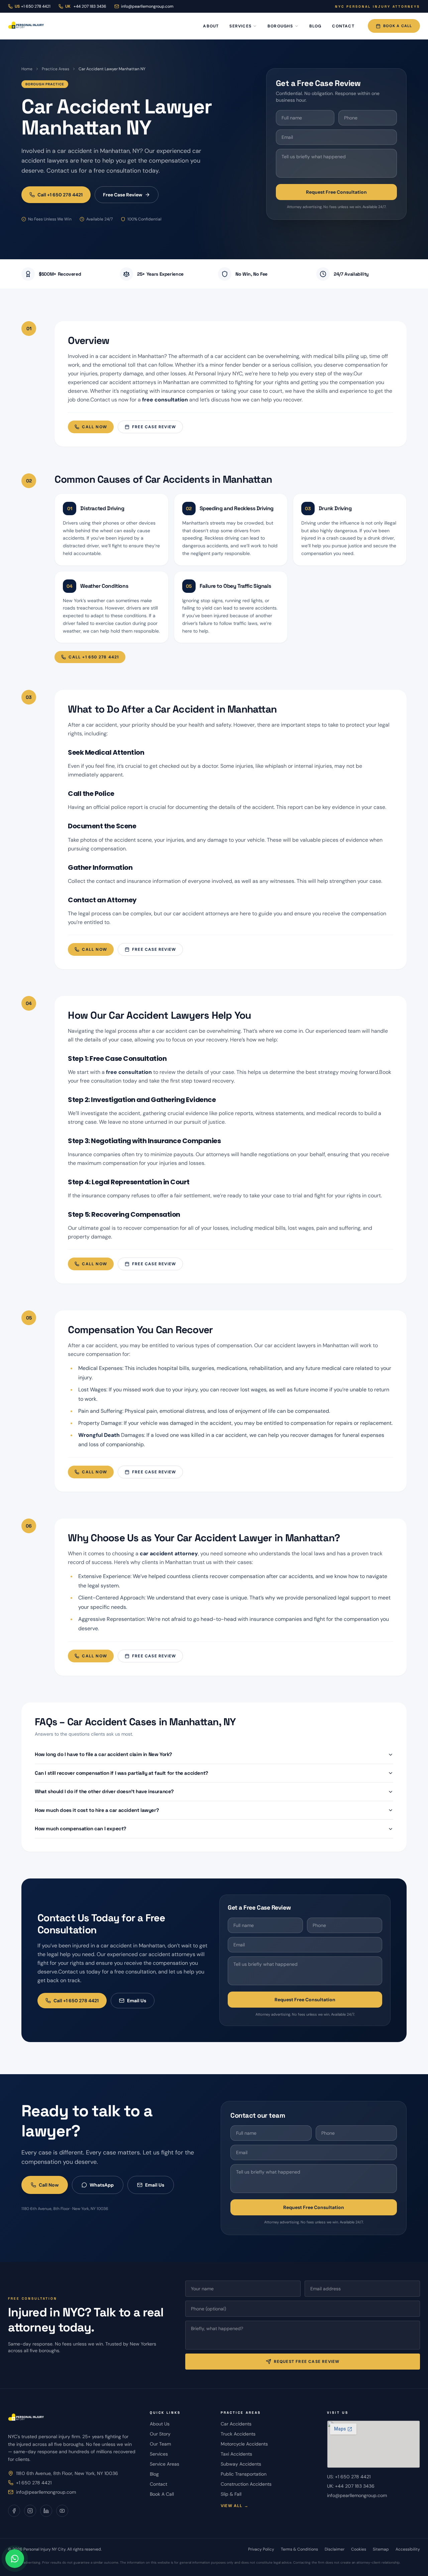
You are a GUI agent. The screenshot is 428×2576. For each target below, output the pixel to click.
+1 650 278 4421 (34, 2483)
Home (27, 69)
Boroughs (280, 26)
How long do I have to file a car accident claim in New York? (103, 1754)
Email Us (137, 2001)
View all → (235, 2506)
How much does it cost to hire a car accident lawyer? (97, 1810)
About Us (160, 2424)
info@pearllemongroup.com (147, 6)
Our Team (160, 2444)
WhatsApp (102, 2185)
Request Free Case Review (307, 2362)
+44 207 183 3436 (86, 6)
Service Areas (165, 2464)
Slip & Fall (231, 2494)
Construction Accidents (246, 2484)
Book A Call (398, 26)
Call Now (94, 427)
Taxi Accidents (236, 2454)
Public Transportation (244, 2474)
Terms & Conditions (299, 2549)
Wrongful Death (99, 1435)
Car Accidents (236, 2424)
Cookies (359, 2549)
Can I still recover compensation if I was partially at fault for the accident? (122, 1773)
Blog (315, 26)
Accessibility (408, 2549)
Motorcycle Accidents (244, 2444)
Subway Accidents (241, 2464)
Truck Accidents (238, 2434)
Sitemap (381, 2549)
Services (240, 26)
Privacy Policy (261, 2549)
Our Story (160, 2434)
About (211, 26)
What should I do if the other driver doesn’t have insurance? (104, 1791)
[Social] (14, 2511)
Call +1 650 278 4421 (60, 195)
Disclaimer (335, 2549)
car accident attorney (169, 1553)
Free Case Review (123, 195)
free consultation (165, 400)
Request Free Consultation (336, 192)
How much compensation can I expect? (81, 1828)
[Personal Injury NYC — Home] (26, 26)
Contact (343, 26)
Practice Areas (56, 69)
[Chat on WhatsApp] (15, 2559)
